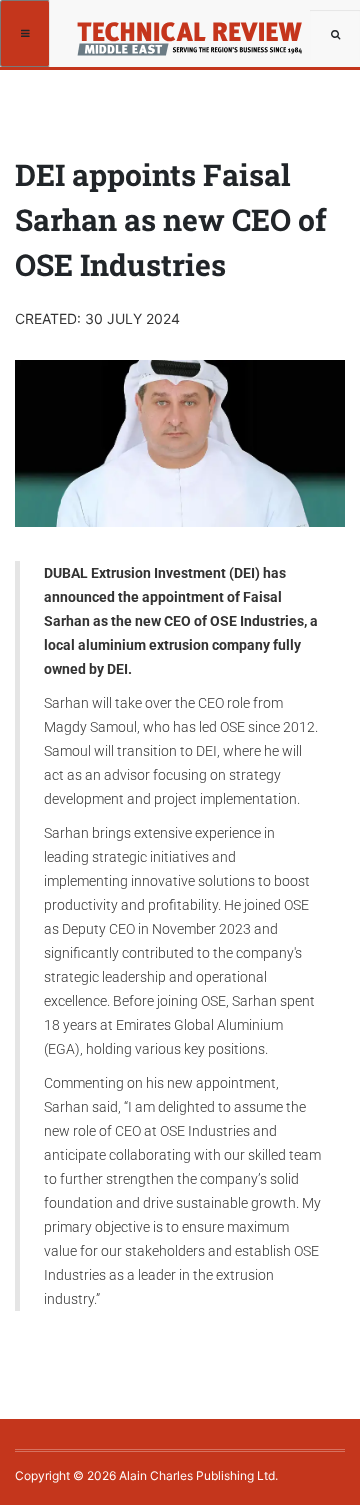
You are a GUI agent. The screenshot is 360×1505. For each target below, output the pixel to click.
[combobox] (335, 35)
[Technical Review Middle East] (197, 32)
